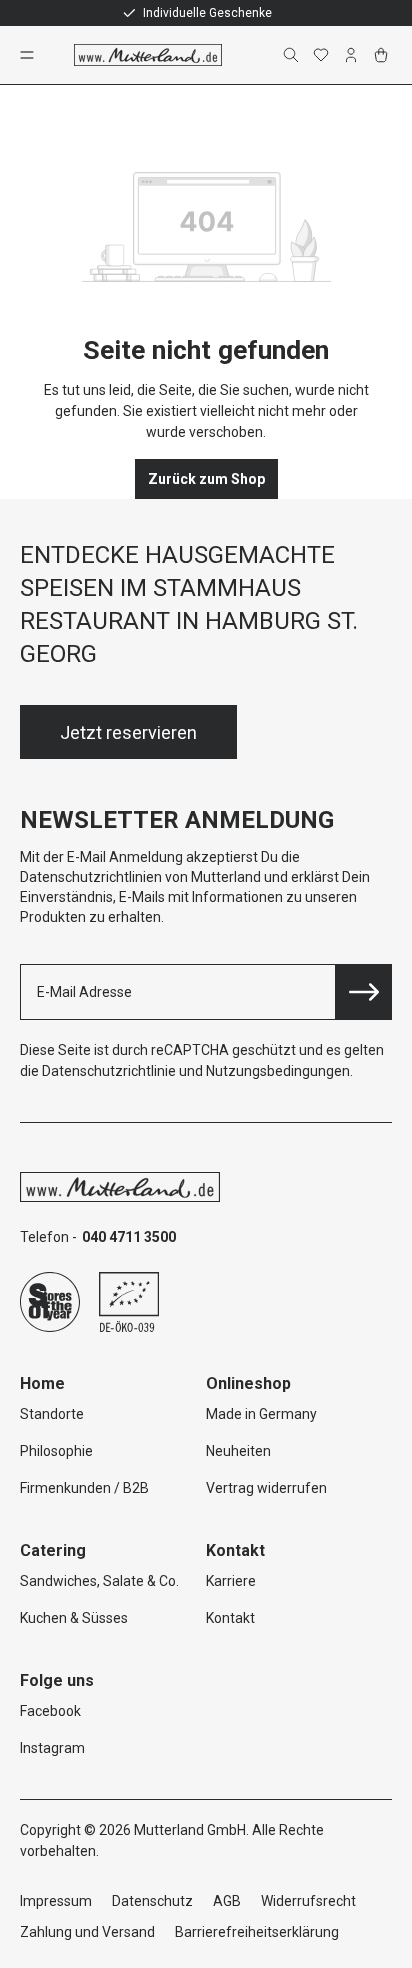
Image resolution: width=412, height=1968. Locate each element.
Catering (53, 1550)
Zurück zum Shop (206, 479)
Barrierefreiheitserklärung (257, 1932)
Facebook (50, 1711)
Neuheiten (238, 1451)
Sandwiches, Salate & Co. (99, 1581)
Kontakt (230, 1618)
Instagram (52, 1748)
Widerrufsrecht (308, 1901)
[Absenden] (364, 992)
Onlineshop (248, 1383)
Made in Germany (261, 1414)
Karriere (231, 1581)
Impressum (56, 1901)
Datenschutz (152, 1901)
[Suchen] (293, 55)
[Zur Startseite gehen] (148, 55)
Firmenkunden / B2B (84, 1488)
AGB (227, 1901)
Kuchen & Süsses (74, 1618)
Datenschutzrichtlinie (109, 1071)
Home (42, 1383)
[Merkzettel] (323, 55)
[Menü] (29, 55)
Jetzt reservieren (128, 732)
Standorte (52, 1414)
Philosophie (56, 1451)
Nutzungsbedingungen (278, 1071)
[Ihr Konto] (353, 55)
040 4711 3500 (129, 1237)
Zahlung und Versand (87, 1932)
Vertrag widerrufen (266, 1488)
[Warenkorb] (383, 55)
